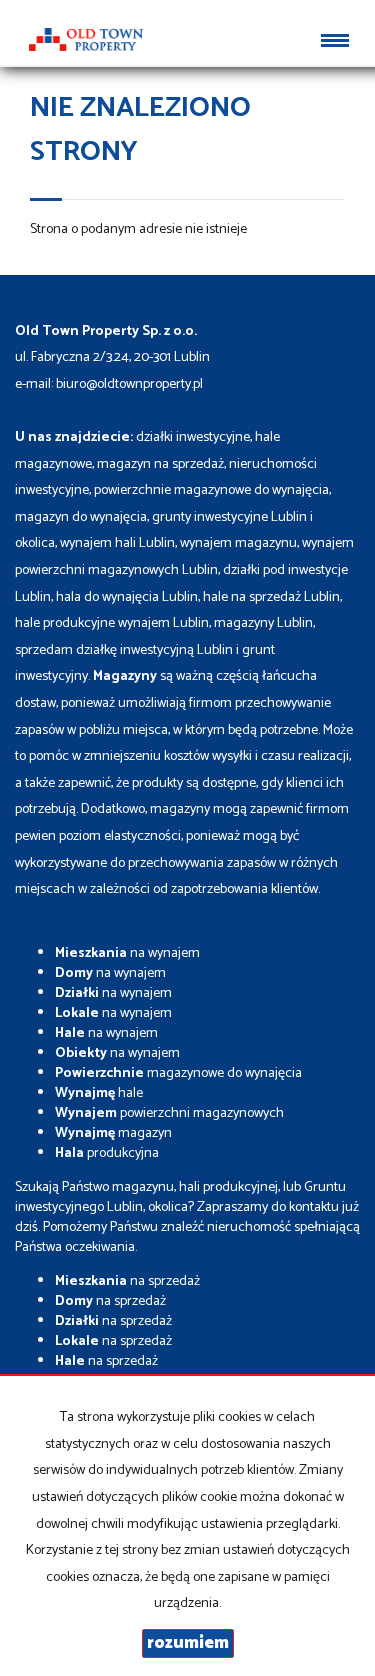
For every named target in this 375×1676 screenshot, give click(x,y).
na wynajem (127, 953)
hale (99, 1093)
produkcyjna (107, 1153)
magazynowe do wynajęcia (178, 1073)
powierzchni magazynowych (169, 1113)
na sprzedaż (127, 1281)
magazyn (113, 1133)
